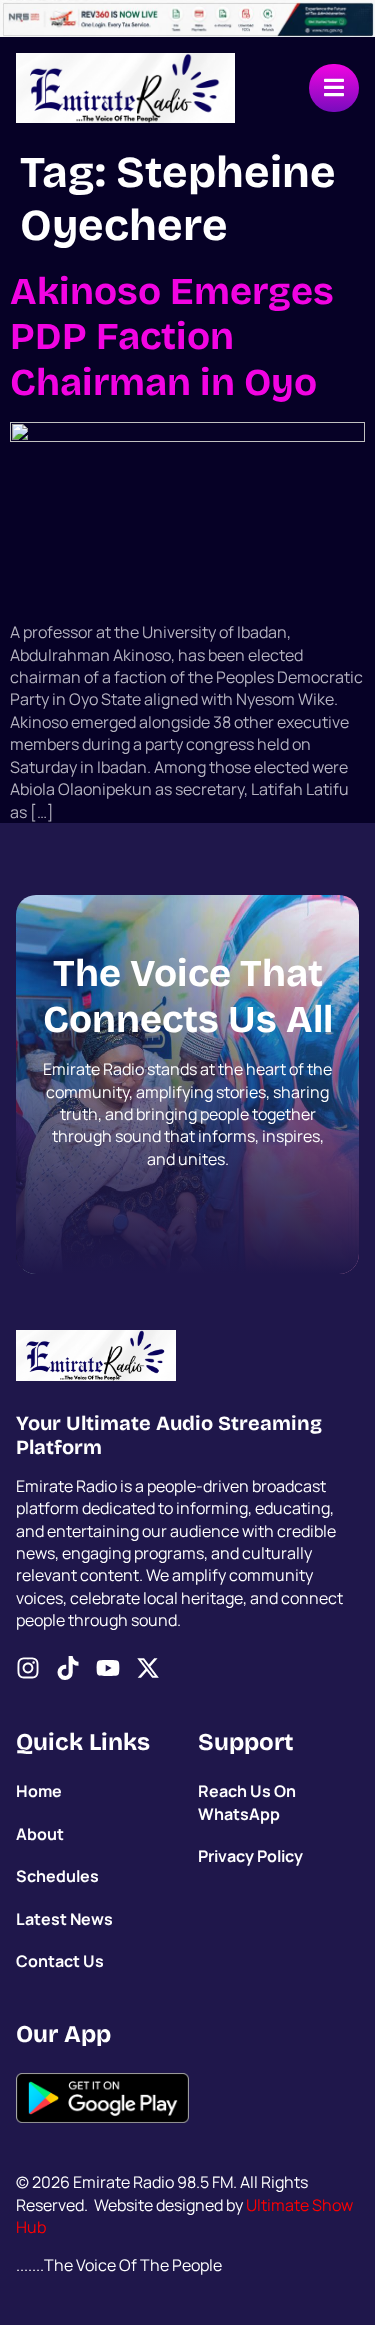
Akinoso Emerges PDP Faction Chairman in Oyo (172, 337)
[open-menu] (334, 88)
